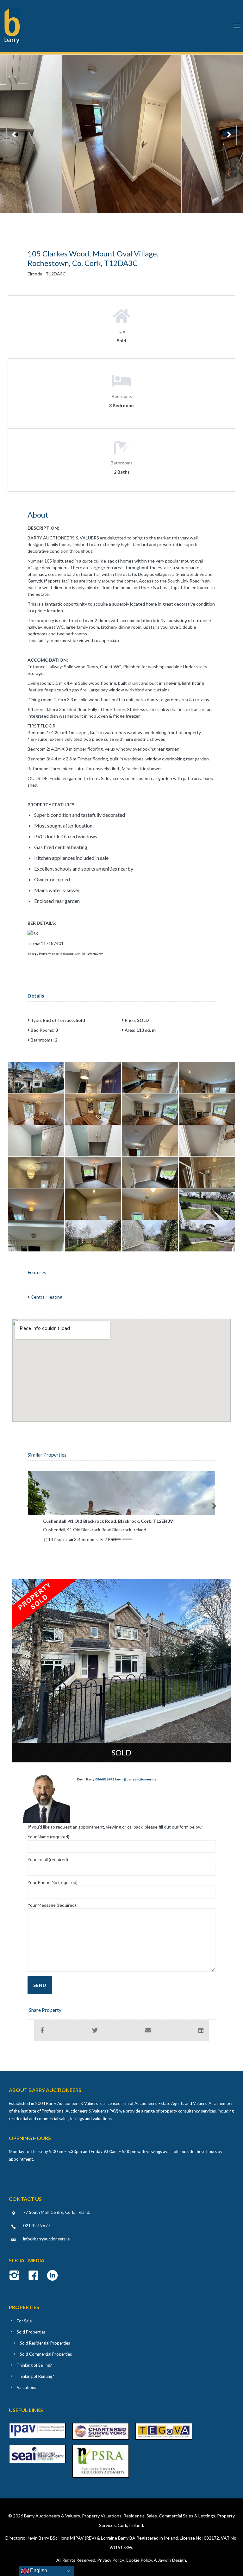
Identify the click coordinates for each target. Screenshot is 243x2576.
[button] (29, 1506)
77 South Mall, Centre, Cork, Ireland (56, 2212)
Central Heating (47, 1297)
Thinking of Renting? (35, 2376)
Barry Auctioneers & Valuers (52, 2516)
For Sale (24, 2321)
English (38, 2570)
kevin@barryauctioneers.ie (136, 1779)
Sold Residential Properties (45, 2343)
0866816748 (105, 1779)
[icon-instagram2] (16, 2276)
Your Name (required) (48, 1837)
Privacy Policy (110, 2560)
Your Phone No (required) (53, 1882)
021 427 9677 (37, 2226)
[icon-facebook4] (35, 2276)
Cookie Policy (139, 2560)
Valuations (26, 2387)
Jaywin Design (172, 2560)
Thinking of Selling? (34, 2365)
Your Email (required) (48, 1859)
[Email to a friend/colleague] (148, 2030)
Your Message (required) (52, 1905)
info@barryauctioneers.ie (46, 2239)
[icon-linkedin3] (52, 2276)
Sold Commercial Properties (46, 2354)
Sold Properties (31, 2332)
